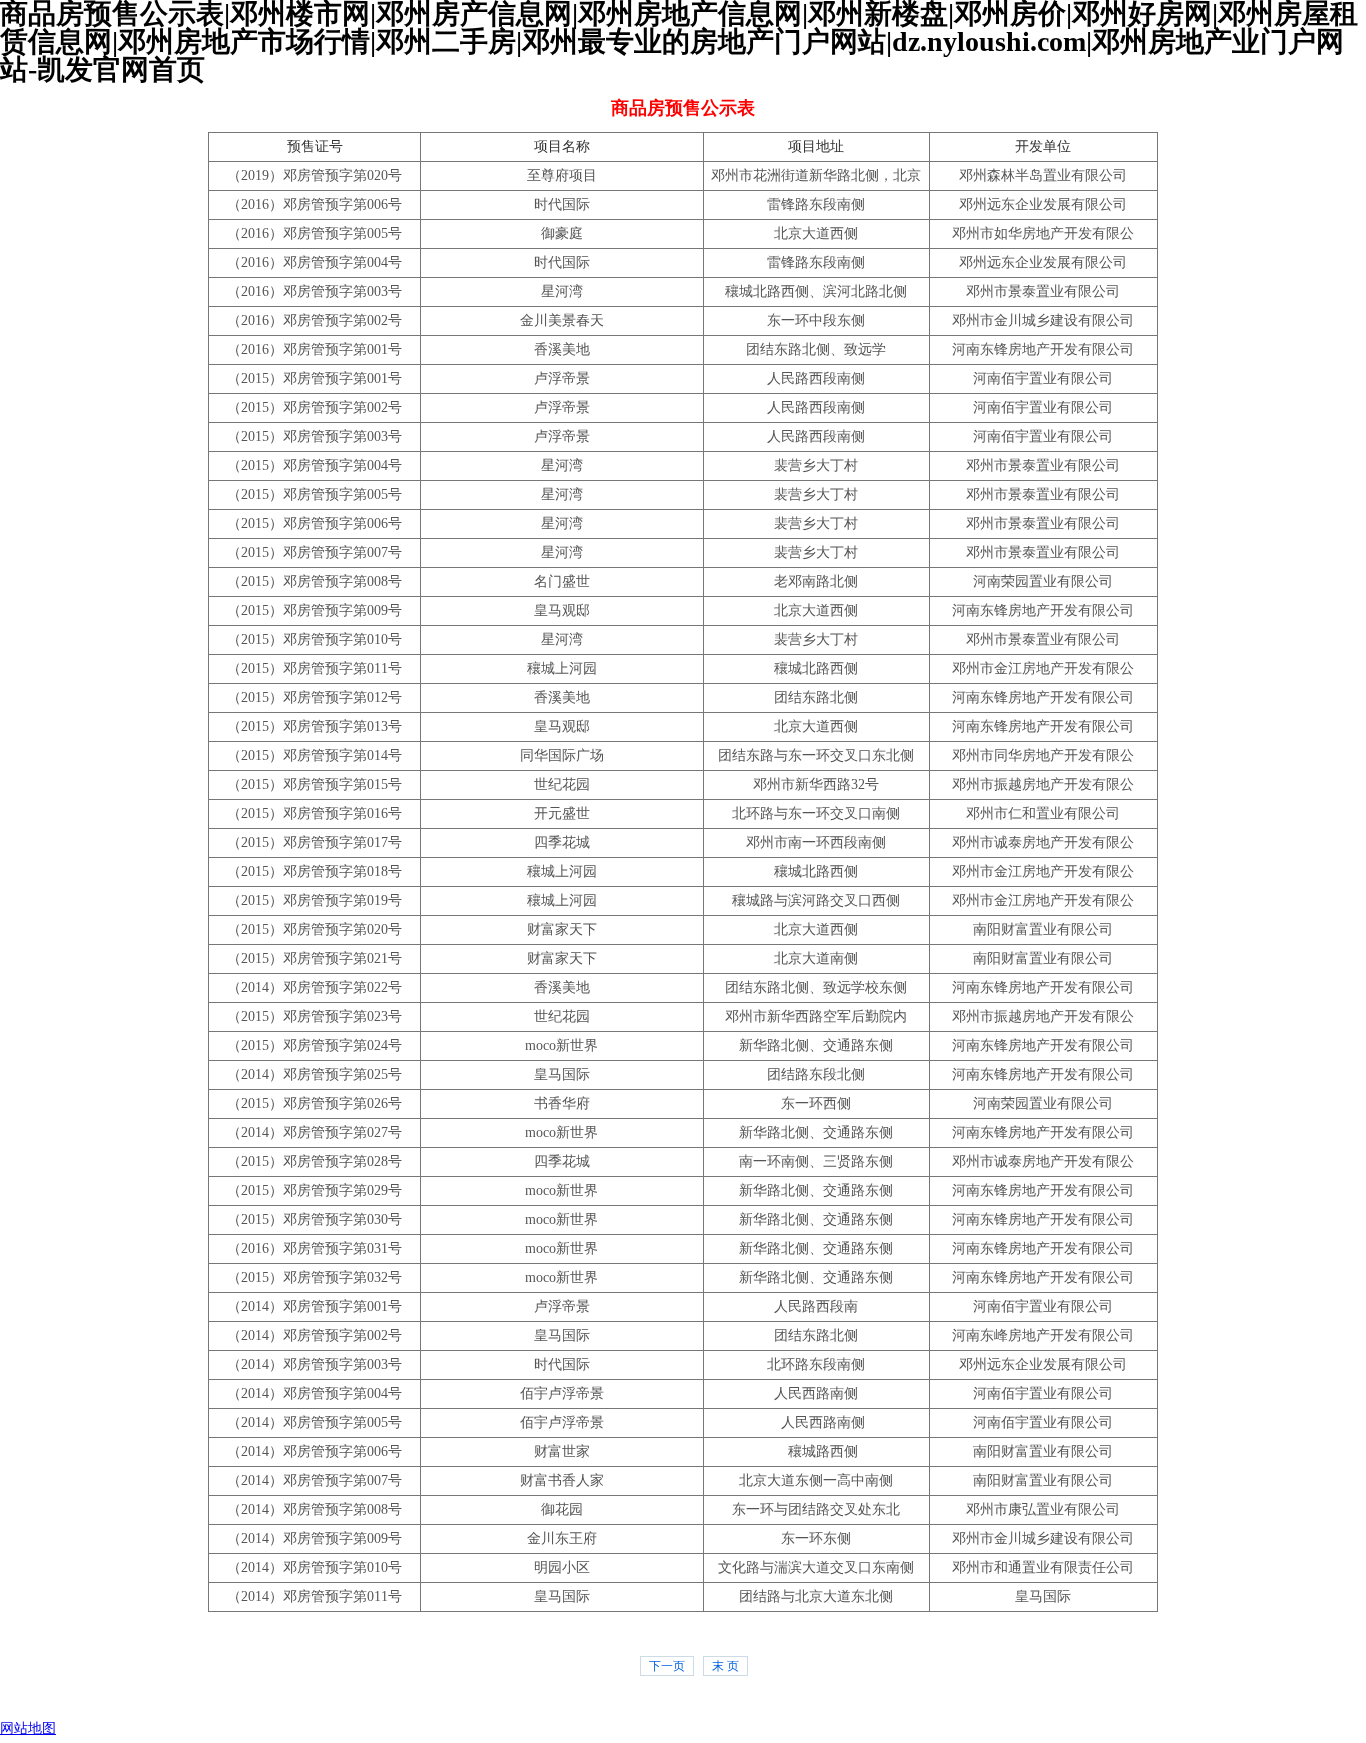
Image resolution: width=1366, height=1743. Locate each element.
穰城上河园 (562, 668)
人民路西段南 (816, 1306)
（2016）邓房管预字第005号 (314, 233)
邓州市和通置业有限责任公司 (1043, 1567)
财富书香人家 (562, 1480)
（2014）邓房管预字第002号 (314, 1335)
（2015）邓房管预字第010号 (314, 639)
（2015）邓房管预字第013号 (314, 726)
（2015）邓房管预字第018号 (314, 871)
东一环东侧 (816, 1538)
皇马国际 (562, 1074)
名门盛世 (562, 581)
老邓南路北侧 (816, 581)
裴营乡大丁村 (816, 465)
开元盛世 (562, 813)
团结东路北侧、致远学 (816, 349)
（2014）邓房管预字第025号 (314, 1074)
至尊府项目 (562, 175)
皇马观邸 (562, 610)
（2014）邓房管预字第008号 (314, 1509)
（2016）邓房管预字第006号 (314, 204)
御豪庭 (562, 233)
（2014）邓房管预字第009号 (314, 1538)
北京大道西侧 (816, 233)
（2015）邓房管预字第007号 (314, 552)
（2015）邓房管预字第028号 (314, 1161)
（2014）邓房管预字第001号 (314, 1306)
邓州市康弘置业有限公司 (1043, 1509)
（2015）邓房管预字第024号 (314, 1045)
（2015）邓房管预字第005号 (314, 494)
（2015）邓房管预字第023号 (314, 1016)
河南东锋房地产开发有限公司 (1043, 349)
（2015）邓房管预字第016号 (314, 813)
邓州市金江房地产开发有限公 (1043, 668)
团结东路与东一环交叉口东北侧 (816, 755)
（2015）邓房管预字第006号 (314, 523)
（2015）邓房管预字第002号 (314, 407)
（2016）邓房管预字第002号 (314, 320)
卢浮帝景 (562, 378)
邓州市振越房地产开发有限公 (1043, 784)
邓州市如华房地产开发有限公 (1043, 233)
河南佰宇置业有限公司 (1043, 378)
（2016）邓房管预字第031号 (314, 1248)
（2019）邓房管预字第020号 (314, 175)
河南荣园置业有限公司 (1043, 581)
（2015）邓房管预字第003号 (314, 436)
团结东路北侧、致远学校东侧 (816, 987)
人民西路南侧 (816, 1393)
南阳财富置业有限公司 (1043, 929)
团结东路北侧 (816, 697)
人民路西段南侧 (816, 378)
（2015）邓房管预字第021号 (314, 958)
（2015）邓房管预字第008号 (314, 581)
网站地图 (28, 1728)
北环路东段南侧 (816, 1364)
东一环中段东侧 (816, 320)
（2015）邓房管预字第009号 (314, 610)
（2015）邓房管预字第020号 (314, 929)
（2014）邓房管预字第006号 (314, 1451)
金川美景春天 (562, 320)
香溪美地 (562, 349)
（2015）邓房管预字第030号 (314, 1219)
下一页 (667, 1666)
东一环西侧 (816, 1103)
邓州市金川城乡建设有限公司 (1043, 320)
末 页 (725, 1666)
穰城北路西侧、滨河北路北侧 (816, 291)
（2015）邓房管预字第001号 (314, 378)
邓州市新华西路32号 (816, 784)
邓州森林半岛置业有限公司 (1043, 175)
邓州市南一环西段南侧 (816, 842)
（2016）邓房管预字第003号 (314, 291)
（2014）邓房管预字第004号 (314, 1393)
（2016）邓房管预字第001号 (314, 349)
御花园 (562, 1509)
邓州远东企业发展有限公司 (1043, 204)
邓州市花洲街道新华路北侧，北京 (816, 175)
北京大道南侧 (816, 958)
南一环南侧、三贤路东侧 (816, 1161)
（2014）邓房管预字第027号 (314, 1132)
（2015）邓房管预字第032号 (314, 1277)
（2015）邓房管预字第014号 (314, 755)
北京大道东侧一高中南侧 (816, 1480)
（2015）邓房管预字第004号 (314, 465)
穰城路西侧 (816, 1451)
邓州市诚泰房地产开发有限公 (1043, 842)
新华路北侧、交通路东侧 (816, 1045)
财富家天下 (562, 929)
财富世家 (562, 1451)
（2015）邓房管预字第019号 (314, 900)
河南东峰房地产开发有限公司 (1043, 1335)
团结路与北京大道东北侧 (816, 1596)
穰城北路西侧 (816, 668)
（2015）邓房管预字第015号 (314, 784)
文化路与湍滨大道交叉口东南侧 (816, 1567)
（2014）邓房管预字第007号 (314, 1480)
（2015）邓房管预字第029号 (314, 1190)
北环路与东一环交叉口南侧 (816, 813)
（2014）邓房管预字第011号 (314, 1596)
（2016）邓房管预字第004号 (314, 262)
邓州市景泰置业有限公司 (1043, 291)
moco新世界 (561, 1045)
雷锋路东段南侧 (816, 204)
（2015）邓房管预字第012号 (314, 697)
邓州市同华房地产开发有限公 (1043, 755)
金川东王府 (562, 1538)
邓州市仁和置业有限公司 (1043, 813)
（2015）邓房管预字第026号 (314, 1103)
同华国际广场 (562, 755)
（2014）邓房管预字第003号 (314, 1364)
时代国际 (562, 204)
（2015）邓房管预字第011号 (314, 668)
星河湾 (562, 291)
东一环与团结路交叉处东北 (816, 1509)
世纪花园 (562, 784)
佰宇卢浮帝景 (562, 1393)
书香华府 (562, 1103)
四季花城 (562, 842)
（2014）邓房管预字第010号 (314, 1567)
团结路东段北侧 (816, 1074)
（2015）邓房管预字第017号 (314, 842)
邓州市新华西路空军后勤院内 (816, 1016)
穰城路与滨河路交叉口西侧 (816, 900)
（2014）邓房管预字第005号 (314, 1422)
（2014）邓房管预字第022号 (314, 987)
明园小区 (562, 1567)
